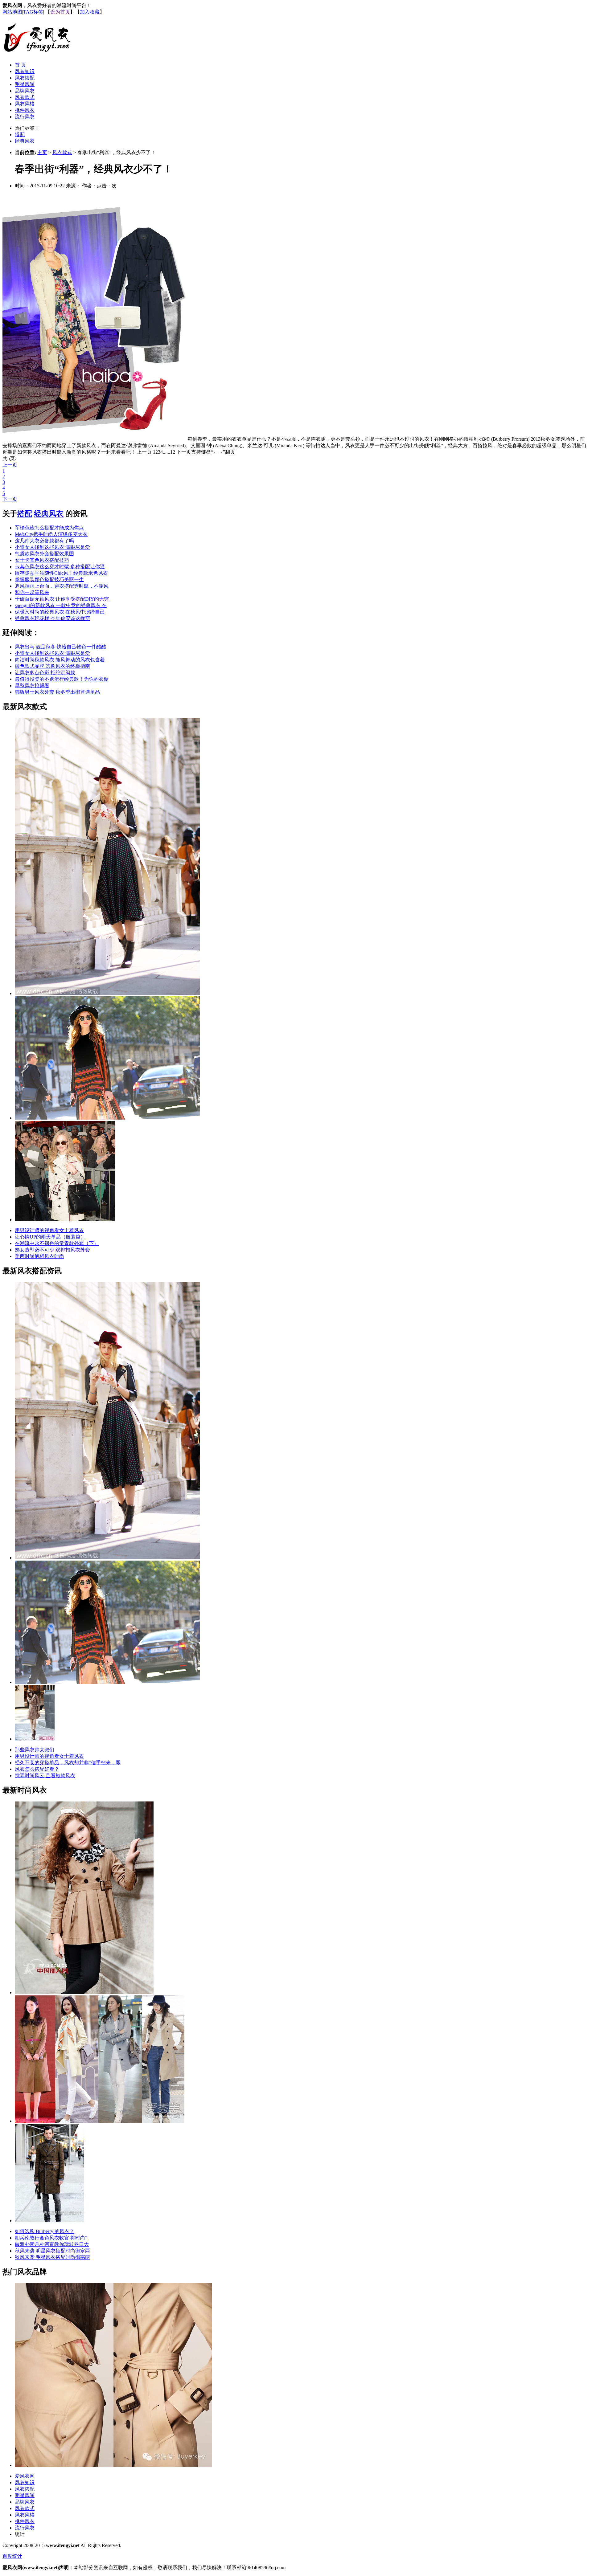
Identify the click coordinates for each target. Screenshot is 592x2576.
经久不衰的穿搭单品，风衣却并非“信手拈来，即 (68, 1763)
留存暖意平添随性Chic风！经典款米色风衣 (61, 573)
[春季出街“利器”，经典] (65, 1220)
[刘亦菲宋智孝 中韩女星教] (100, 2121)
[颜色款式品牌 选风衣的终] (107, 1118)
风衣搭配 (25, 78)
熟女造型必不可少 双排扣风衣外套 (52, 1250)
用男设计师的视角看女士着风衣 (49, 1230)
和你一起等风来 (32, 592)
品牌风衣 (25, 91)
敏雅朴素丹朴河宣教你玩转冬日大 (52, 2244)
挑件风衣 (25, 110)
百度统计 (12, 2556)
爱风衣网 (25, 2476)
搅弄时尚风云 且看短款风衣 (45, 1776)
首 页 (20, 65)
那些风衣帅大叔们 (35, 1750)
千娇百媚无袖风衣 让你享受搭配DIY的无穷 (62, 599)
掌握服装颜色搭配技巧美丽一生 (49, 580)
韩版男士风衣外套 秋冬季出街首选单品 (57, 692)
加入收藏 (90, 12)
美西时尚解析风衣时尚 (39, 1256)
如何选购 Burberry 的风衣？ (45, 2231)
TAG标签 (33, 12)
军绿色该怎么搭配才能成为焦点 (49, 528)
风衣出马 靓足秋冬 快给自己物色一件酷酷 (60, 647)
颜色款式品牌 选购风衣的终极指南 (52, 666)
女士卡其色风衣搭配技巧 (42, 560)
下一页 (10, 499)
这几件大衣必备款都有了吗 (44, 541)
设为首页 (60, 12)
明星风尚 (25, 84)
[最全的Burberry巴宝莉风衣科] (113, 2465)
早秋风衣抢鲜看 (32, 686)
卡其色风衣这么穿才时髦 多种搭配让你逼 (60, 567)
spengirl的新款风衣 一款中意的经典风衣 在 (61, 605)
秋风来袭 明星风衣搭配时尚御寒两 (52, 2251)
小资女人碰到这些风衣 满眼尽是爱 (52, 547)
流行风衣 (25, 117)
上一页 (10, 465)
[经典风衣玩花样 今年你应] (107, 993)
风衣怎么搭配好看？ (37, 1769)
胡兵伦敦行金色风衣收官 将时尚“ (51, 2238)
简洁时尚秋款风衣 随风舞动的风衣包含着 (60, 660)
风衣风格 (25, 104)
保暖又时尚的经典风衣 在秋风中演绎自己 (60, 612)
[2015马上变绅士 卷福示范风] (49, 2221)
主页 (42, 152)
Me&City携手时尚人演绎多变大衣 (51, 534)
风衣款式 (25, 97)
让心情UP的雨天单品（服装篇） (50, 1237)
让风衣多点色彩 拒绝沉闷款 (45, 673)
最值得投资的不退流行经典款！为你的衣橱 (62, 679)
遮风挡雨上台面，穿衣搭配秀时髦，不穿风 (62, 586)
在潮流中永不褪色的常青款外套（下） (57, 1243)
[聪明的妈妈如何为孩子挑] (84, 1992)
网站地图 (12, 12)
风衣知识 (25, 71)
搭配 (20, 135)
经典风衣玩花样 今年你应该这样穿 (52, 618)
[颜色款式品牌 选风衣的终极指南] (107, 1682)
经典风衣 (25, 141)
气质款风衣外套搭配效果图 (44, 554)
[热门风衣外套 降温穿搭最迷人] (35, 1739)
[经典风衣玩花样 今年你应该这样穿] (107, 1558)
